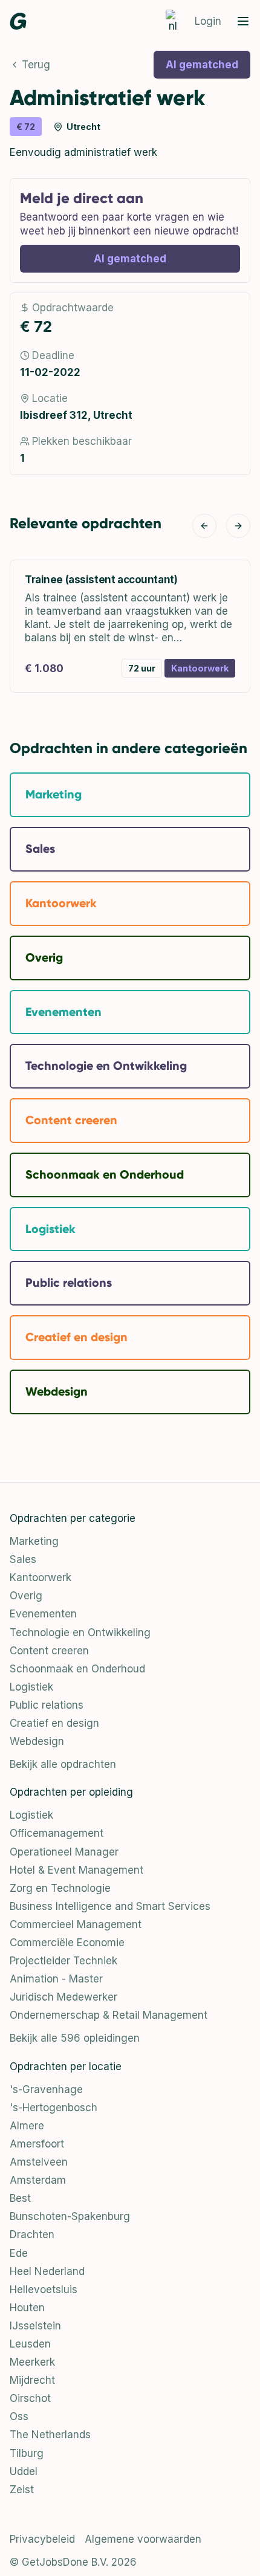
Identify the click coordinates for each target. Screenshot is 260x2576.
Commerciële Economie (67, 1943)
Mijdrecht (32, 2380)
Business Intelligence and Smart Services (110, 1906)
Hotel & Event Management (76, 1870)
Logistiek (31, 1687)
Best (20, 2198)
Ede (19, 2253)
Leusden (30, 2344)
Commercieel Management (76, 1924)
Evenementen (43, 1614)
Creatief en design (54, 1723)
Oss (19, 2416)
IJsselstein (35, 2326)
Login (208, 21)
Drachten (32, 2235)
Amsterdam (38, 2180)
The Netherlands (50, 2435)
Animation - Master (56, 1979)
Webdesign (37, 1741)
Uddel (24, 2471)
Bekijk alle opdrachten (63, 1764)
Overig (26, 1596)
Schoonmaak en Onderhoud (77, 1669)
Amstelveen (39, 2162)
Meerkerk (32, 2362)
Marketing (34, 1541)
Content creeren (49, 1651)
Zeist (22, 2490)
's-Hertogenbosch (54, 2108)
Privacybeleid (42, 2539)
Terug (36, 65)
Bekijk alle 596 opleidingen (75, 2038)
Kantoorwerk (41, 1578)
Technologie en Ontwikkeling (80, 1633)
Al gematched (202, 65)
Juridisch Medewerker (63, 1997)
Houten (27, 2308)
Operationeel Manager (64, 1852)
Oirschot (30, 2398)
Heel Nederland (47, 2271)
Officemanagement (57, 1833)
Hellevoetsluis (44, 2290)
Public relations (47, 1705)
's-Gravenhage (46, 2089)
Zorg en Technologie (60, 1888)
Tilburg (27, 2453)
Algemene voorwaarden (143, 2539)
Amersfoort (37, 2144)
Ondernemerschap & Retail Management (109, 2015)
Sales (23, 1559)
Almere (27, 2126)
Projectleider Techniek (63, 1961)
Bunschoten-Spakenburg (70, 2216)
